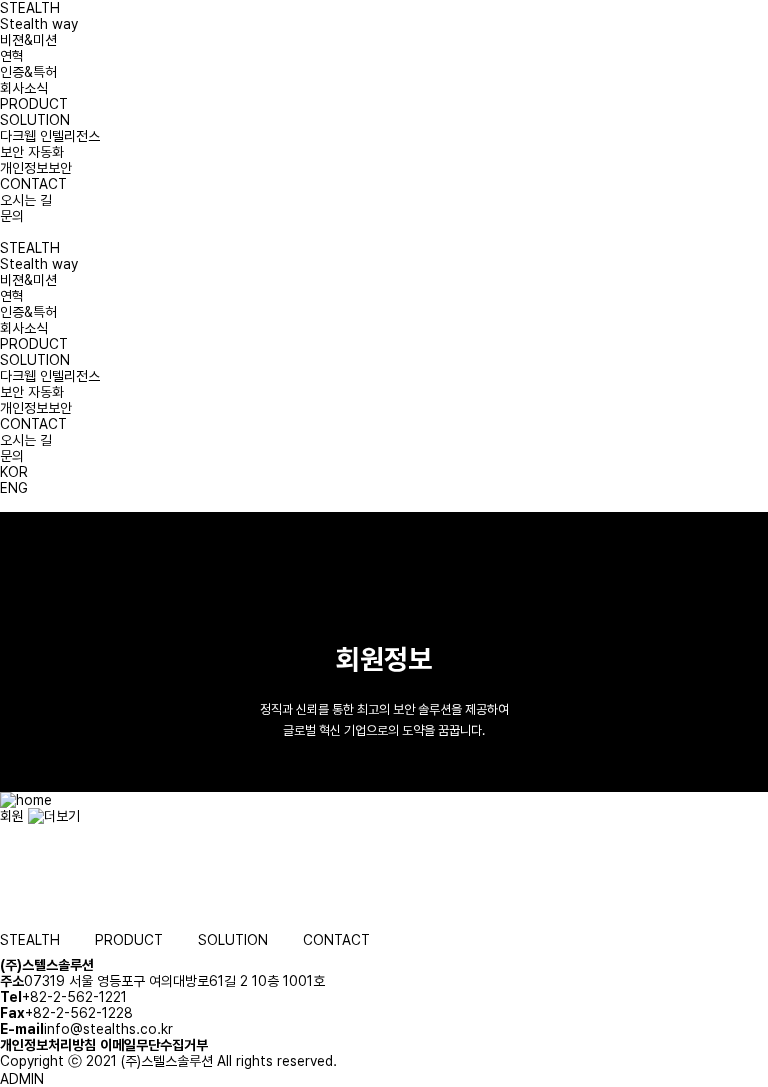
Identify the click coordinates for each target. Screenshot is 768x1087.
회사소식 (24, 88)
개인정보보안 (36, 168)
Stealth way (39, 24)
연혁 (12, 56)
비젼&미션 (28, 40)
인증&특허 (28, 72)
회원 (14, 816)
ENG (14, 488)
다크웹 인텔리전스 (50, 136)
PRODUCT (34, 104)
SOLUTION (35, 120)
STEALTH (30, 8)
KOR (14, 472)
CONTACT (33, 184)
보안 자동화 (32, 152)
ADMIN (22, 1079)
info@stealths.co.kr (108, 1029)
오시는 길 (26, 200)
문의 (12, 216)
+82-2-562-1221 (74, 997)
